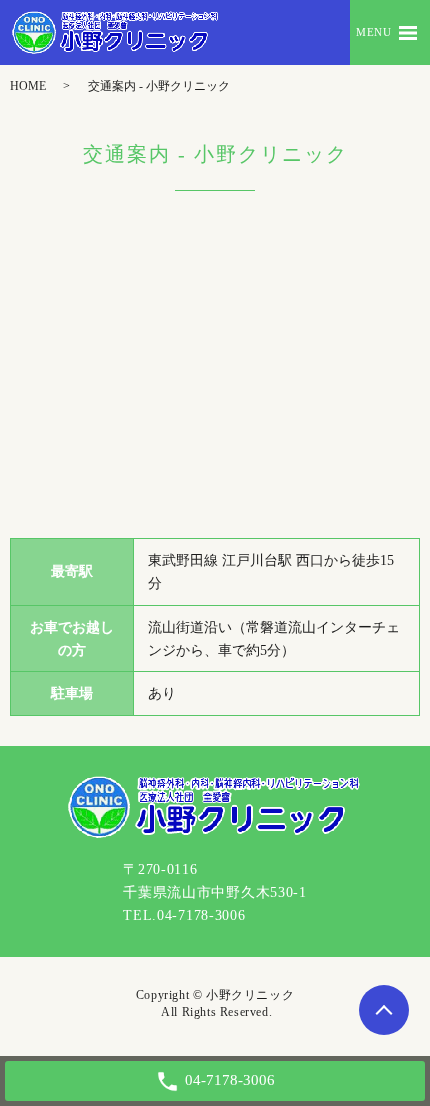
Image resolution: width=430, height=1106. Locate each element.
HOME (28, 86)
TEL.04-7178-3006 (184, 915)
